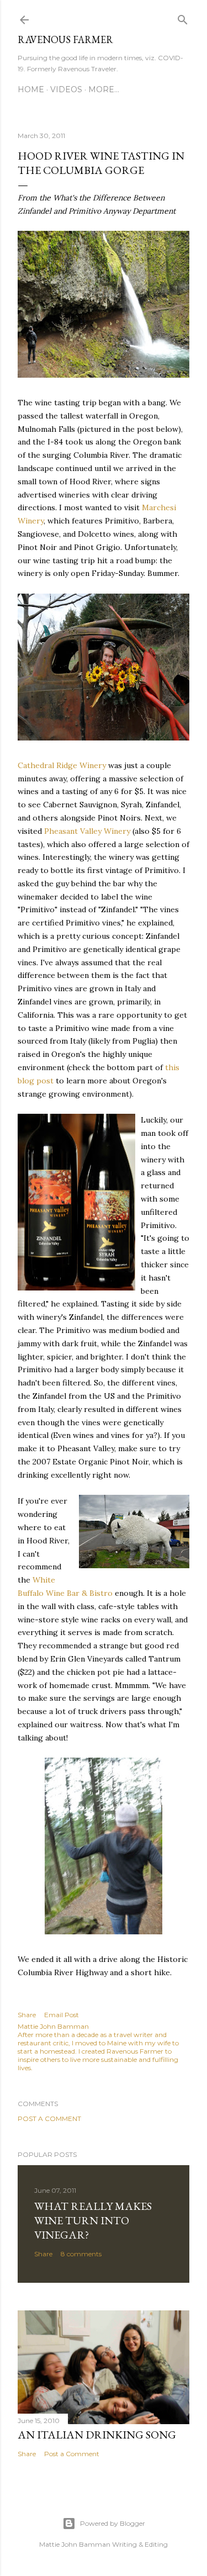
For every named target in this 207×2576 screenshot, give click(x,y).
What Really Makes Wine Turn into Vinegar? (93, 2220)
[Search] (183, 17)
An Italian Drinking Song (97, 2435)
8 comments (81, 2254)
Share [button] (27, 2015)
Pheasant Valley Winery (87, 831)
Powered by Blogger (113, 2523)
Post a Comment (49, 2119)
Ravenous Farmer (65, 39)
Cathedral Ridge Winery (62, 765)
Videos (66, 89)
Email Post (62, 2015)
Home (31, 89)
